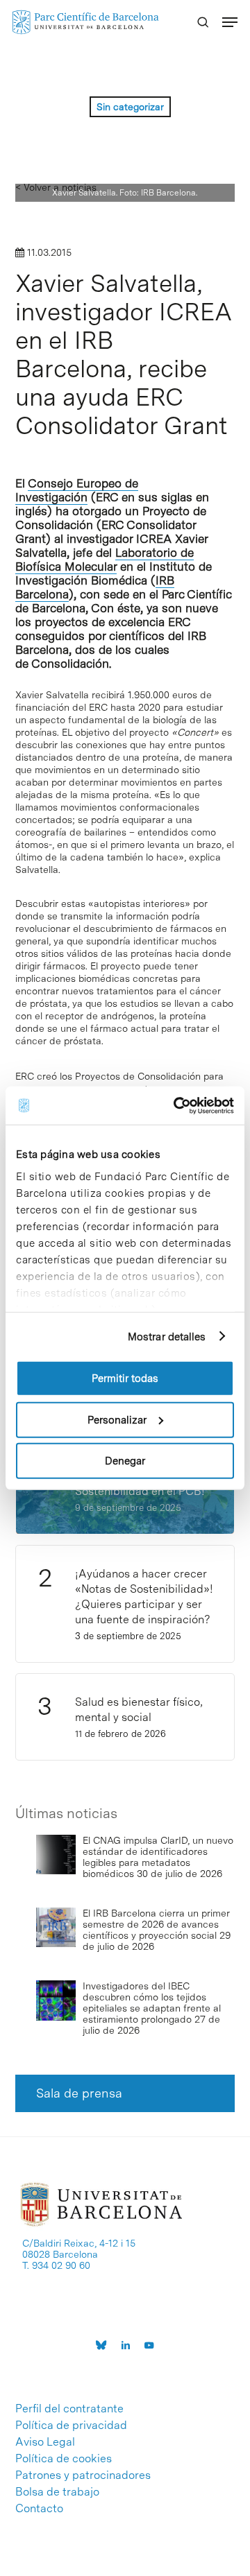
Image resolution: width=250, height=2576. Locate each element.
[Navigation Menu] (230, 22)
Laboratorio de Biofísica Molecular (105, 560)
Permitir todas (125, 1378)
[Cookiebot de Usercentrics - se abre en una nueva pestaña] (176, 1105)
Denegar (125, 1461)
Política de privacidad (71, 2426)
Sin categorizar (130, 107)
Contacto (39, 2509)
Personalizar (117, 1419)
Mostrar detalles (167, 1336)
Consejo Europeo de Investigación (77, 490)
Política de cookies (64, 2459)
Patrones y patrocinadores (83, 2475)
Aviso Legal (45, 2442)
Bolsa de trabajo (57, 2492)
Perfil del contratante (69, 2409)
